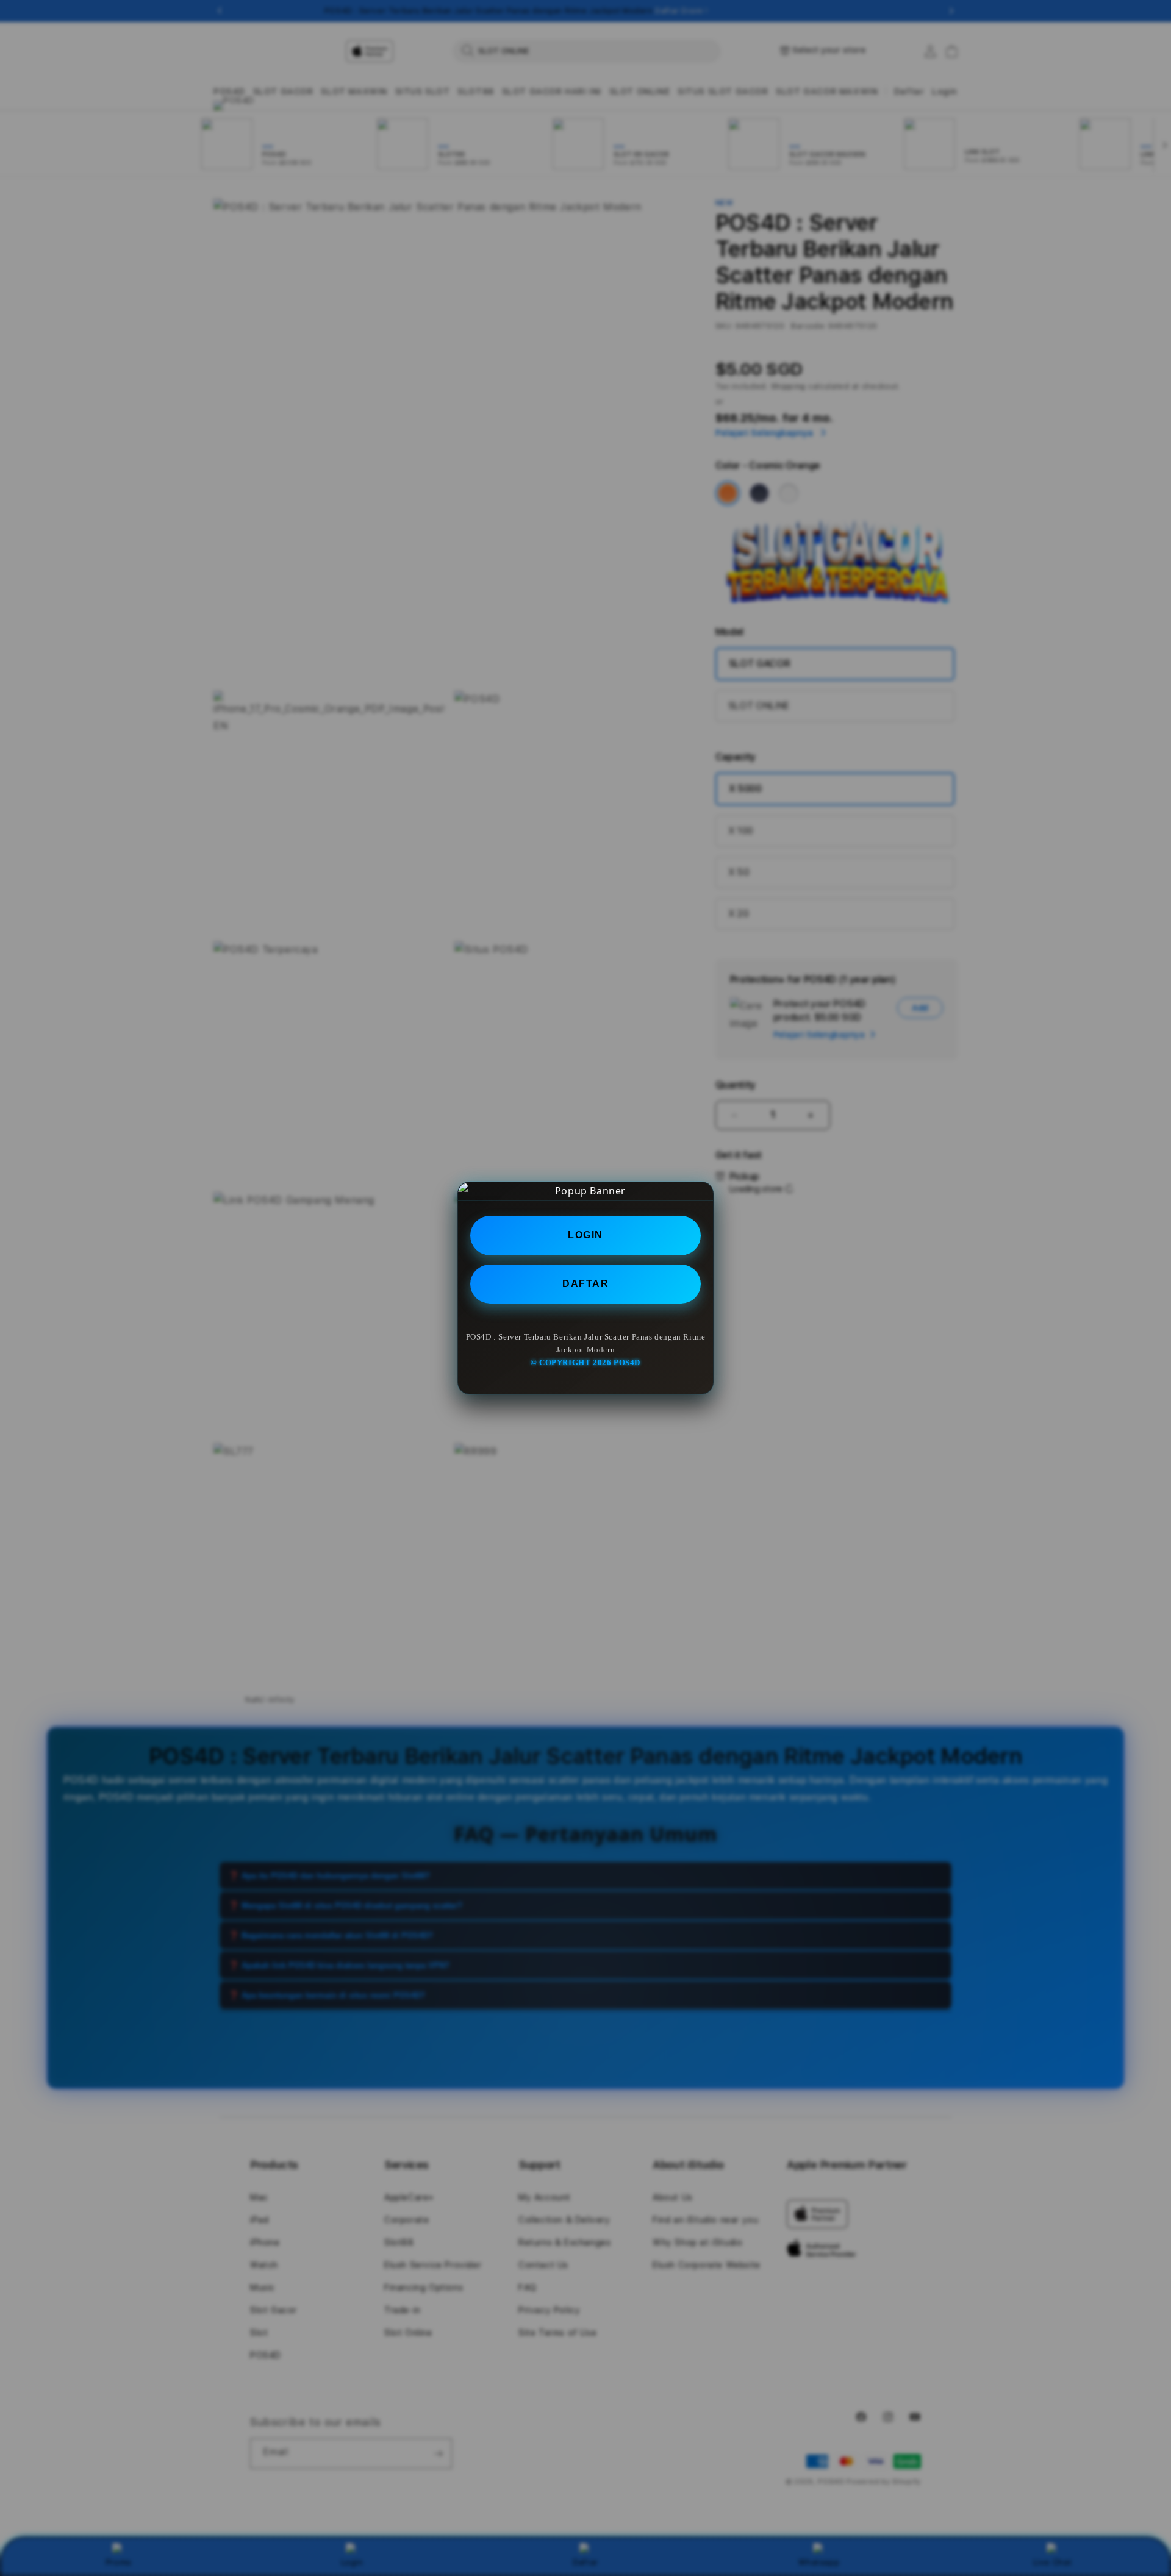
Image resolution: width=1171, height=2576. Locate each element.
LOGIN (585, 1235)
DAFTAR (585, 1284)
